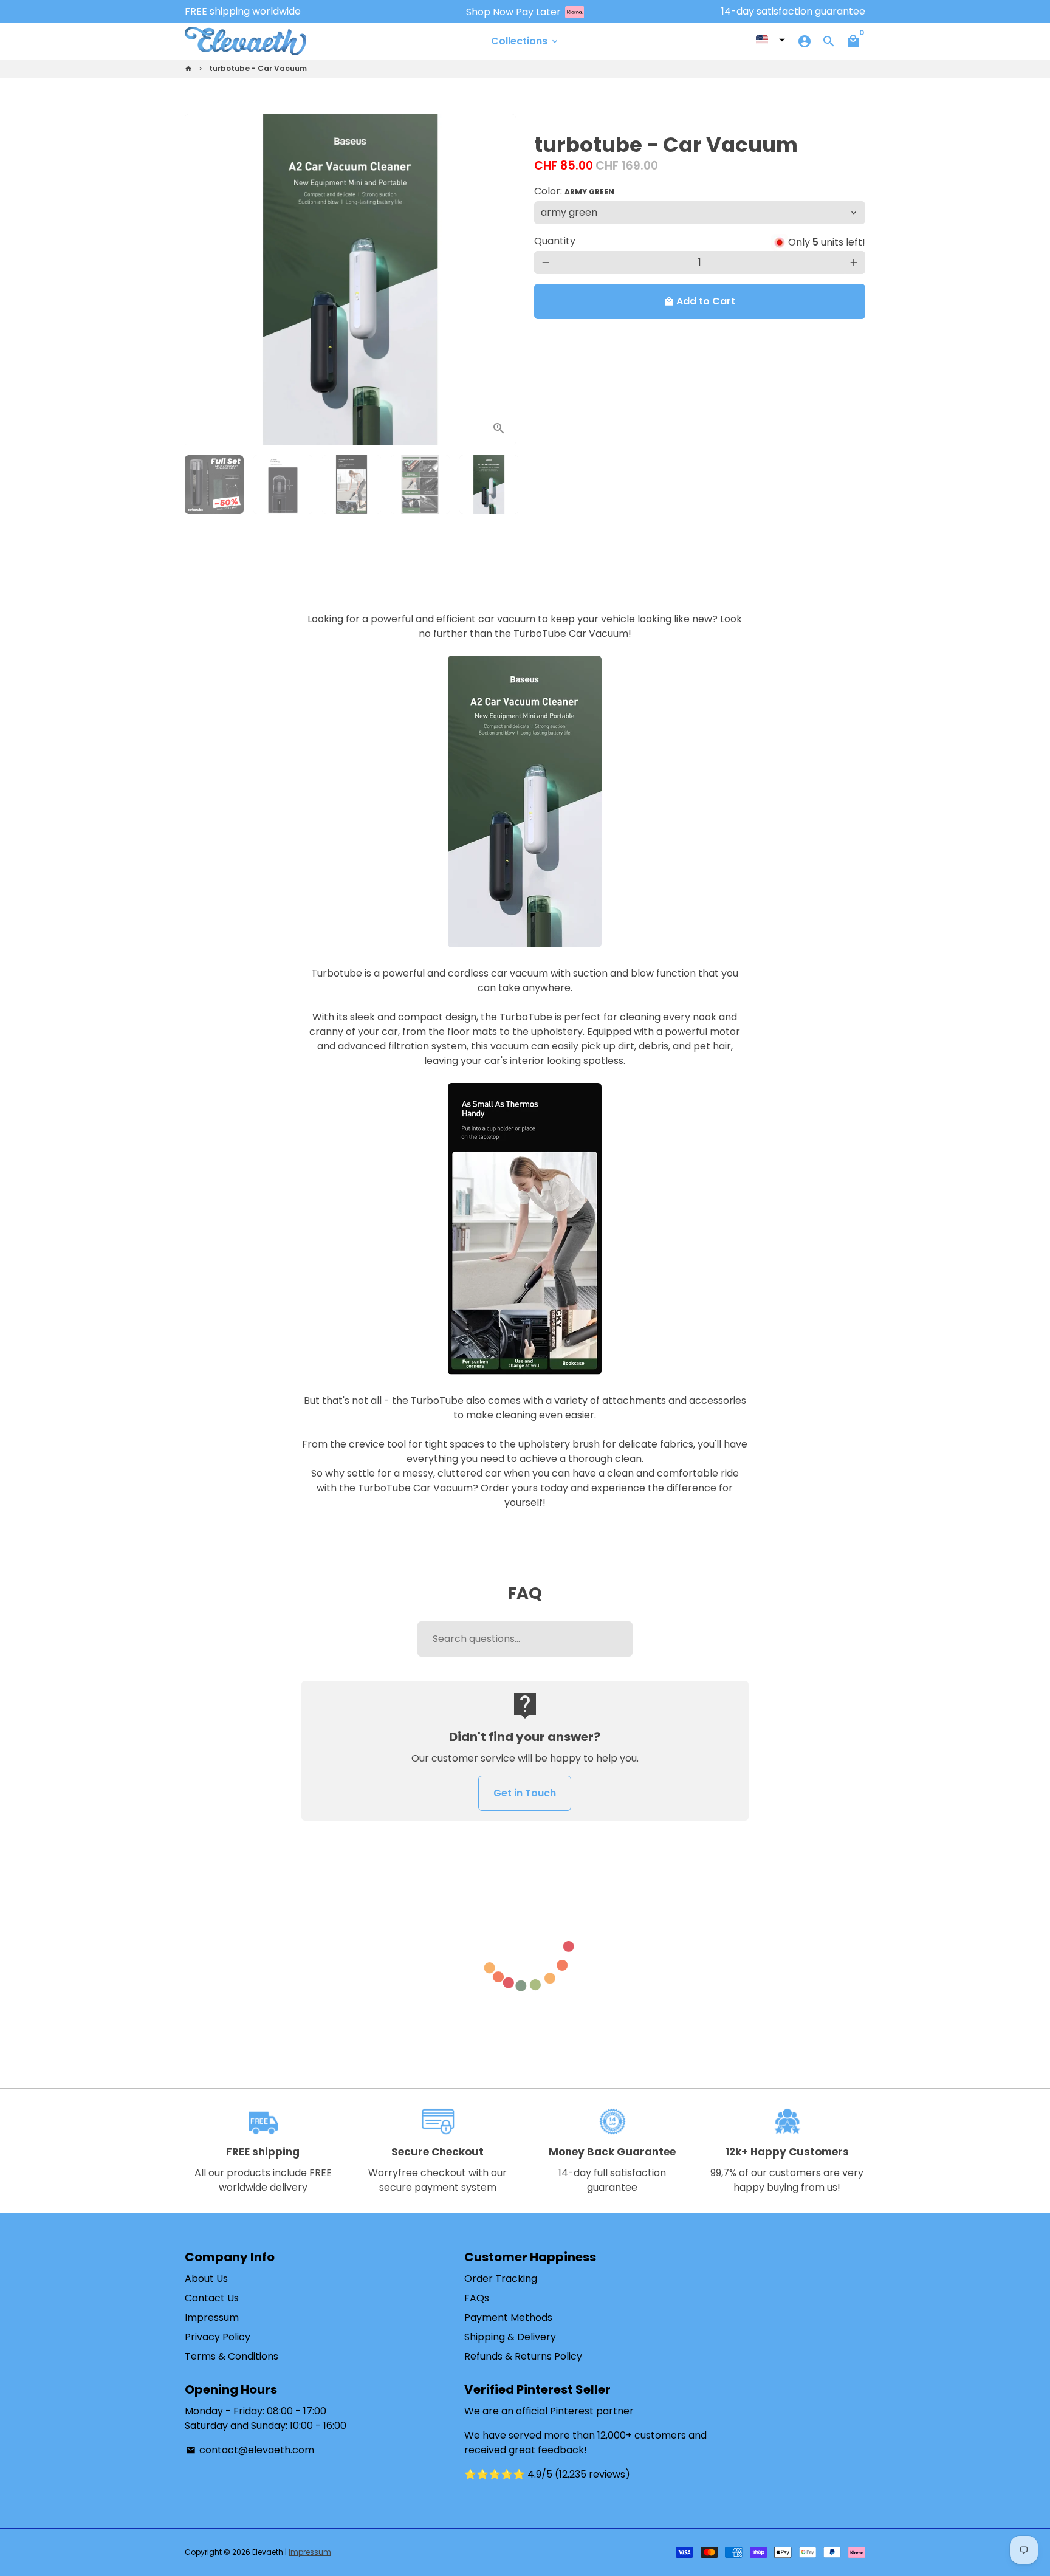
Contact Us (212, 2298)
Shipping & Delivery (510, 2337)
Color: (574, 191)
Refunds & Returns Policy (523, 2356)
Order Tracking (501, 2279)
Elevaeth (268, 2552)
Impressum (212, 2317)
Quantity (555, 241)
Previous (201, 280)
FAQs (477, 2298)
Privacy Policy (218, 2337)
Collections (525, 41)
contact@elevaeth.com (250, 2450)
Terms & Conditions (232, 2356)
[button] (770, 40)
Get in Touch (525, 1793)
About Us (206, 2279)
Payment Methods (508, 2317)
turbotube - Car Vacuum (258, 68)
